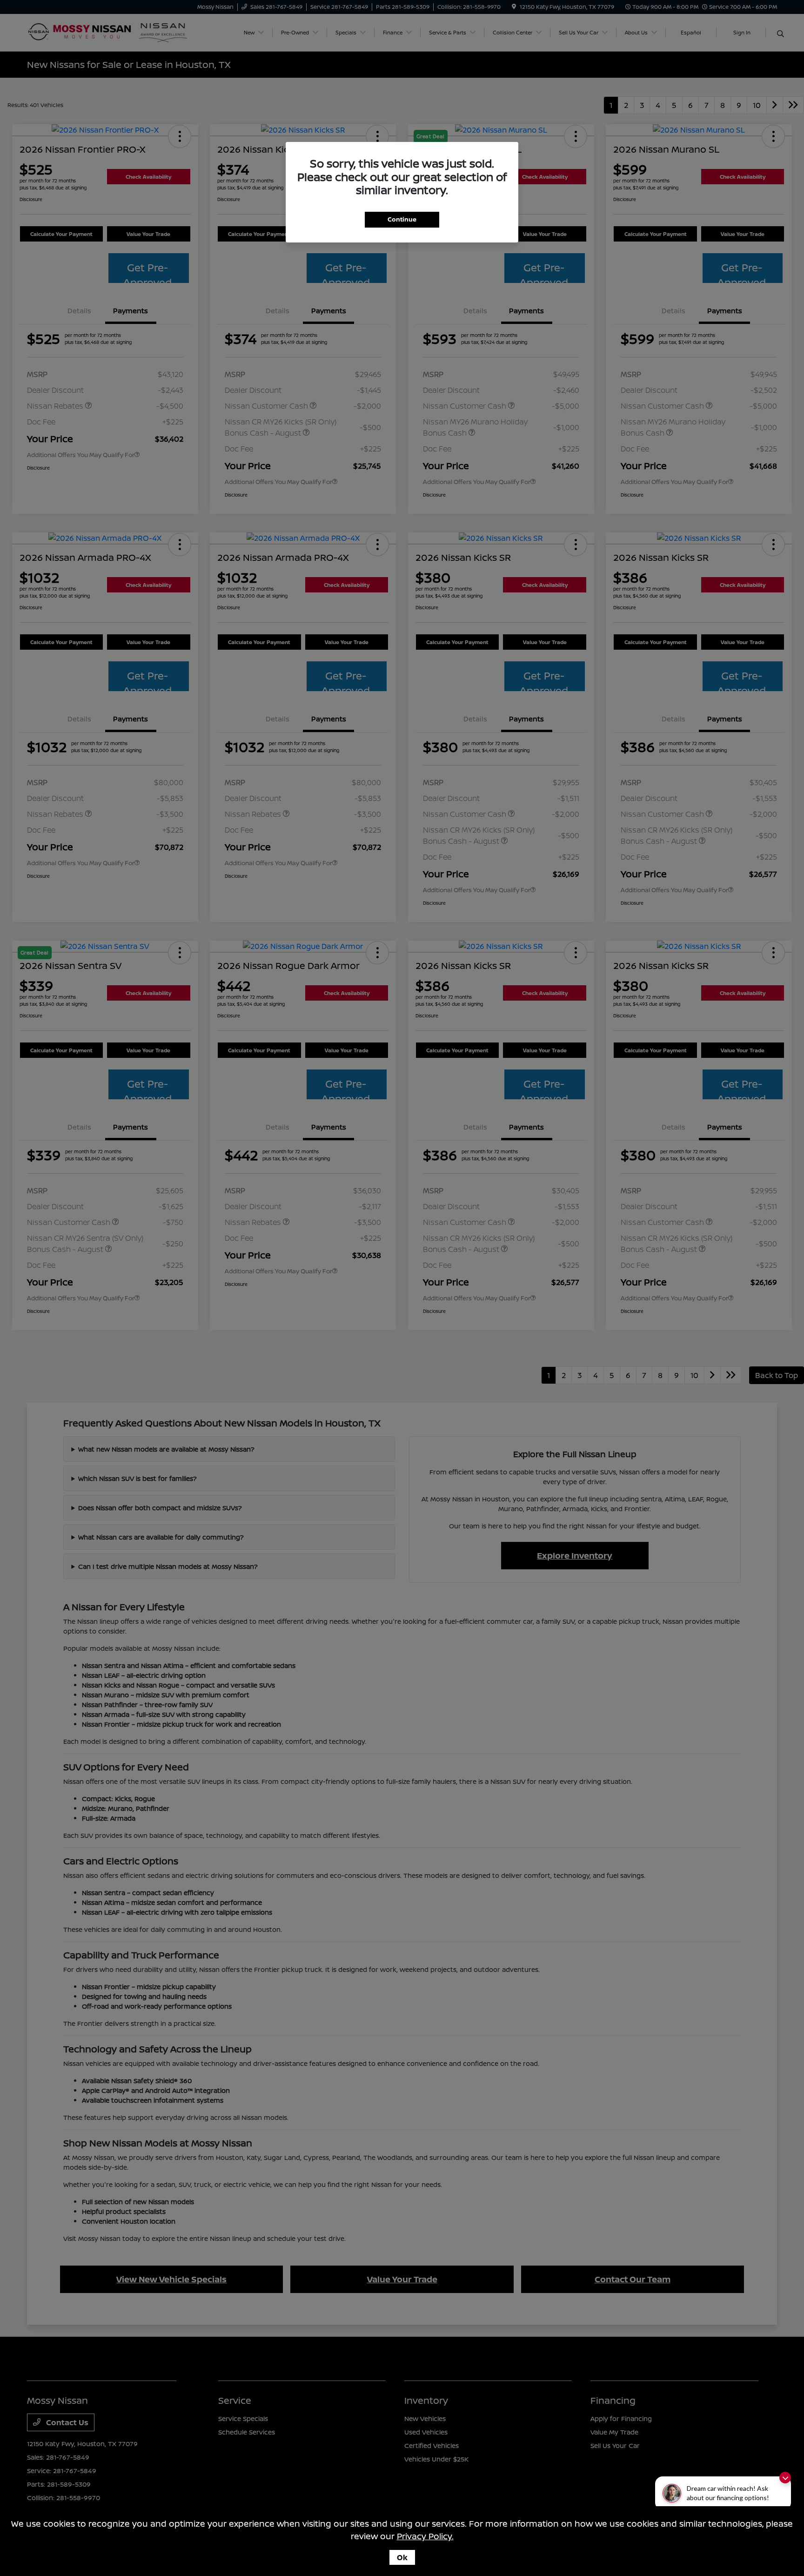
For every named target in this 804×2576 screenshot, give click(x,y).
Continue (402, 219)
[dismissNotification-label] (785, 2478)
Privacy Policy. (425, 2536)
